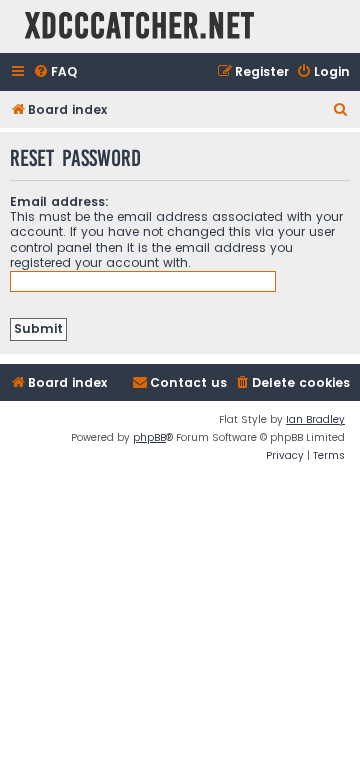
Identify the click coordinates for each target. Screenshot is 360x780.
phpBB (149, 437)
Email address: (59, 201)
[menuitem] (55, 72)
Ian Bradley (315, 419)
